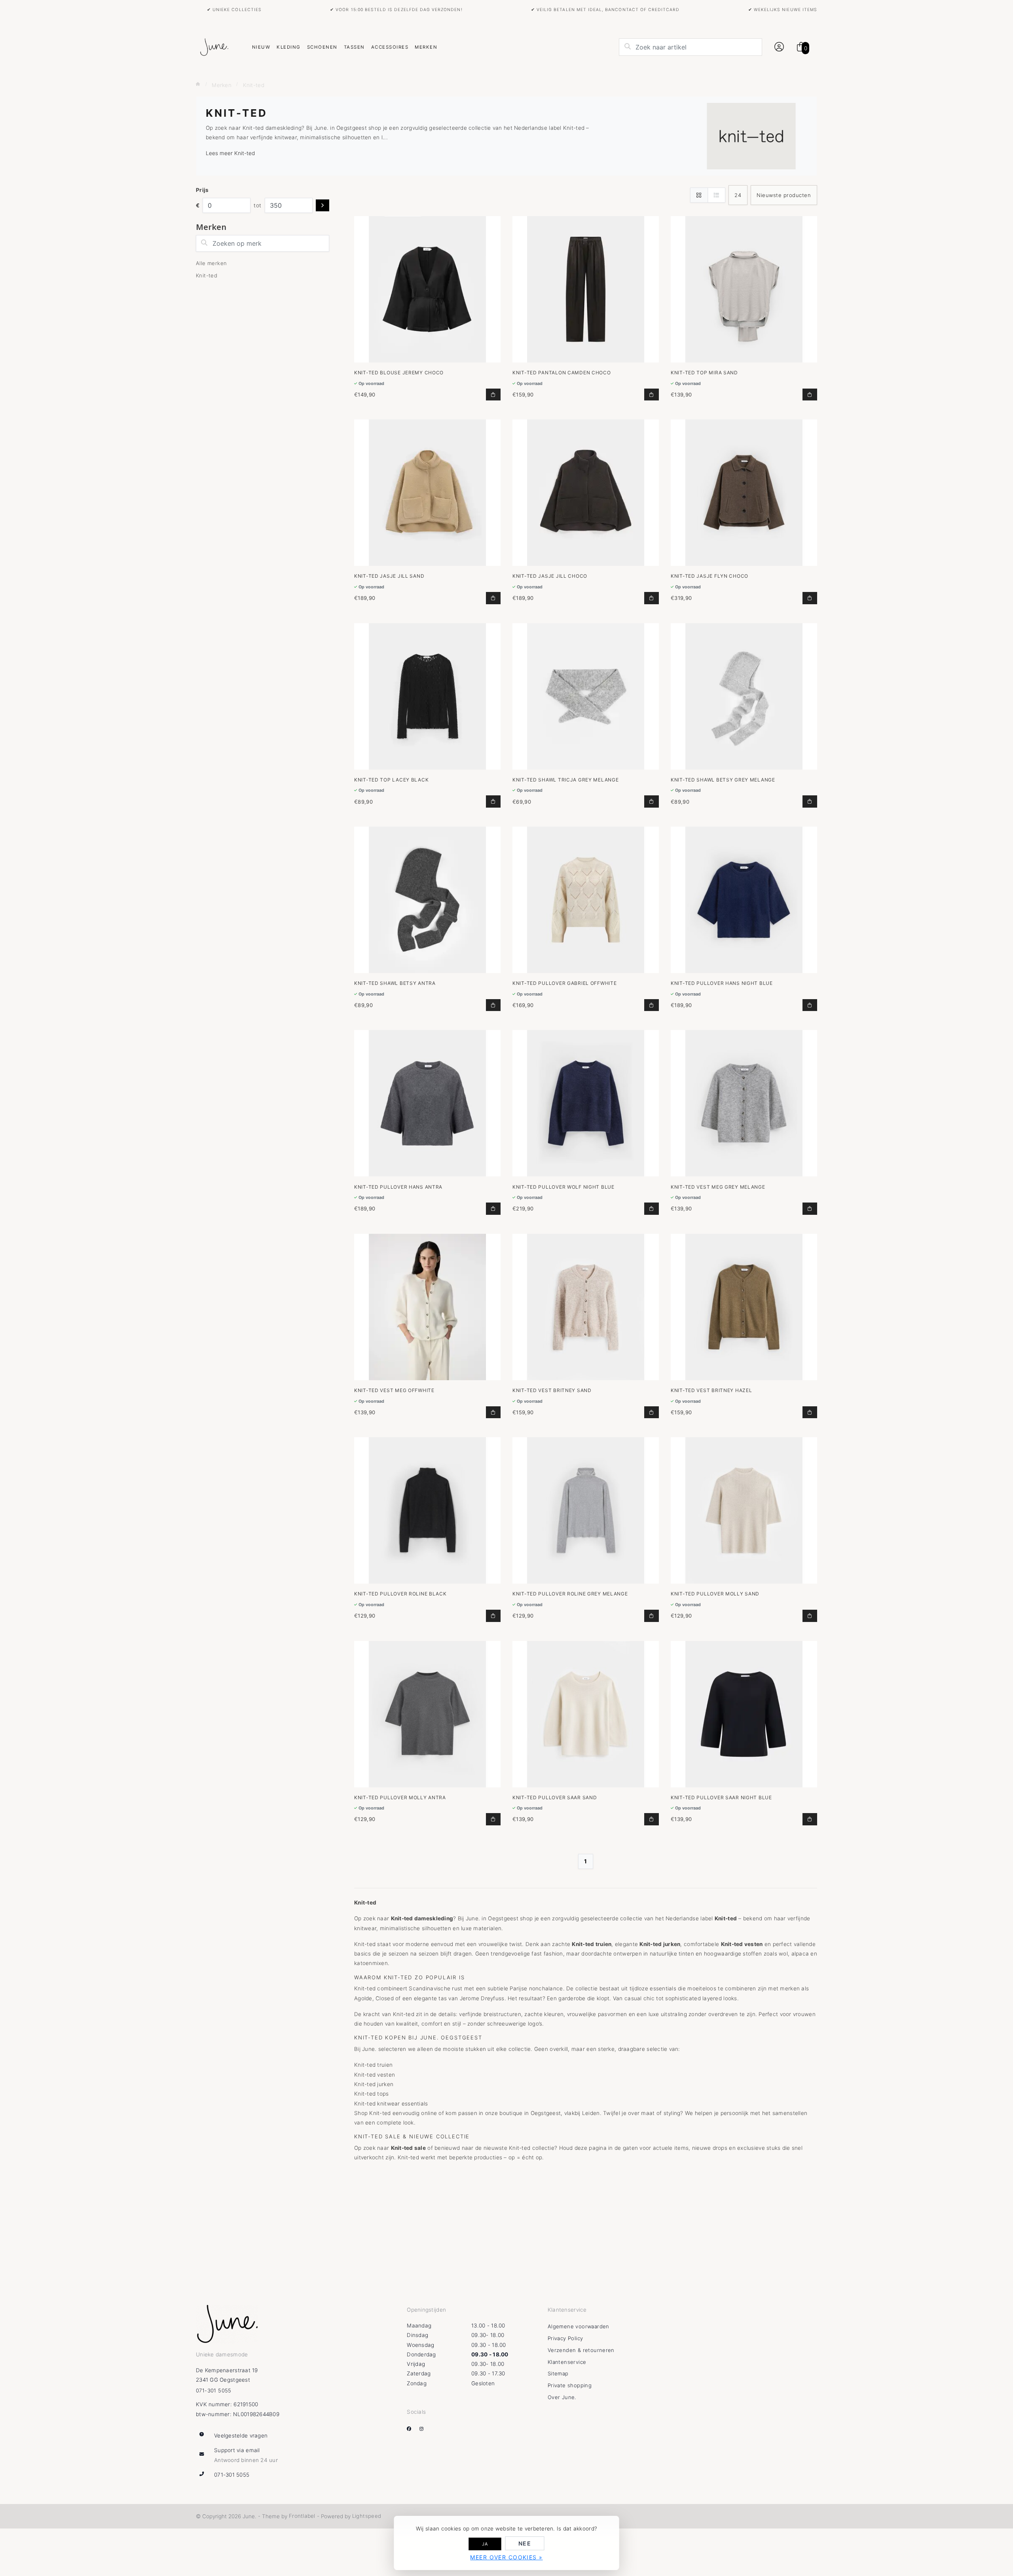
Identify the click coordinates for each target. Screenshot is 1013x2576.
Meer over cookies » (506, 2557)
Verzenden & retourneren (581, 2350)
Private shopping (570, 2385)
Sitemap (558, 2373)
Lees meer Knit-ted (230, 153)
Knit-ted (207, 275)
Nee (525, 2543)
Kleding (288, 47)
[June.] (214, 47)
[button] (778, 47)
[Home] (198, 84)
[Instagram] (425, 2428)
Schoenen (322, 47)
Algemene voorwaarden (579, 2326)
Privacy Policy (565, 2338)
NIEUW (261, 47)
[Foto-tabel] (699, 195)
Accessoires (390, 47)
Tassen (354, 47)
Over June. (562, 2397)
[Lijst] (716, 195)
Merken (426, 47)
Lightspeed (367, 2516)
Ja (485, 2544)
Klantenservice (567, 2362)
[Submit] (322, 206)
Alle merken (211, 263)
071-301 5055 (214, 2390)
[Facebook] (412, 2428)
